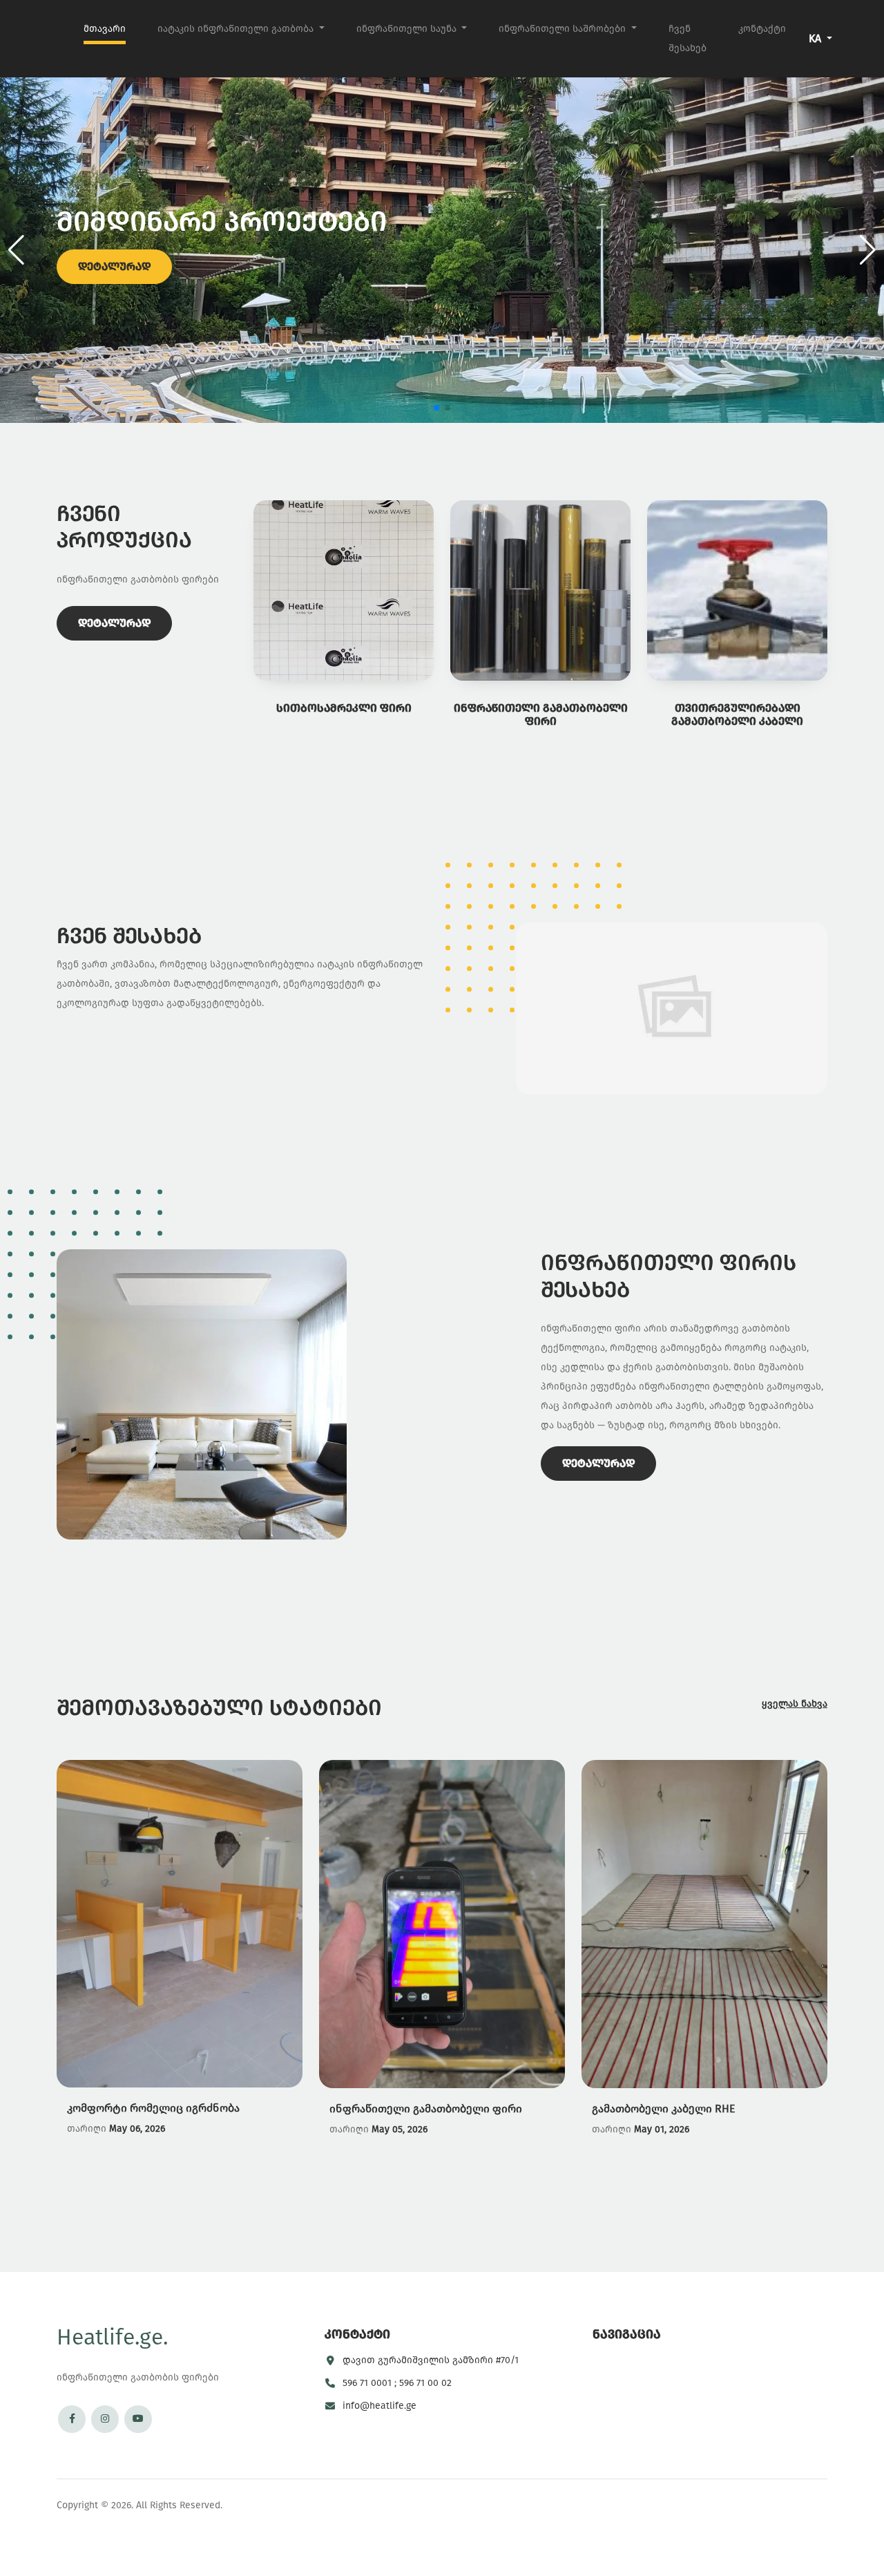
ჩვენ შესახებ (688, 38)
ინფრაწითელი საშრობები (564, 29)
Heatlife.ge (112, 2337)
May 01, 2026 (662, 2129)
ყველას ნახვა (795, 1704)
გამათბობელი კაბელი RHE (663, 2108)
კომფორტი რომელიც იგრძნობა (153, 2108)
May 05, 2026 (400, 2129)
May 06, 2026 (137, 2129)
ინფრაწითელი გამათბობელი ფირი (426, 2108)
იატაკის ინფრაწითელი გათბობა (237, 29)
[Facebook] (72, 2419)
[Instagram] (105, 2419)
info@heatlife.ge (379, 2406)
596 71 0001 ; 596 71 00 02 (397, 2383)
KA (816, 38)
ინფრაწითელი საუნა (408, 29)
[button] (868, 250)
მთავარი (105, 29)
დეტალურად (114, 266)
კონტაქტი (762, 29)
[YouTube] (138, 2419)
